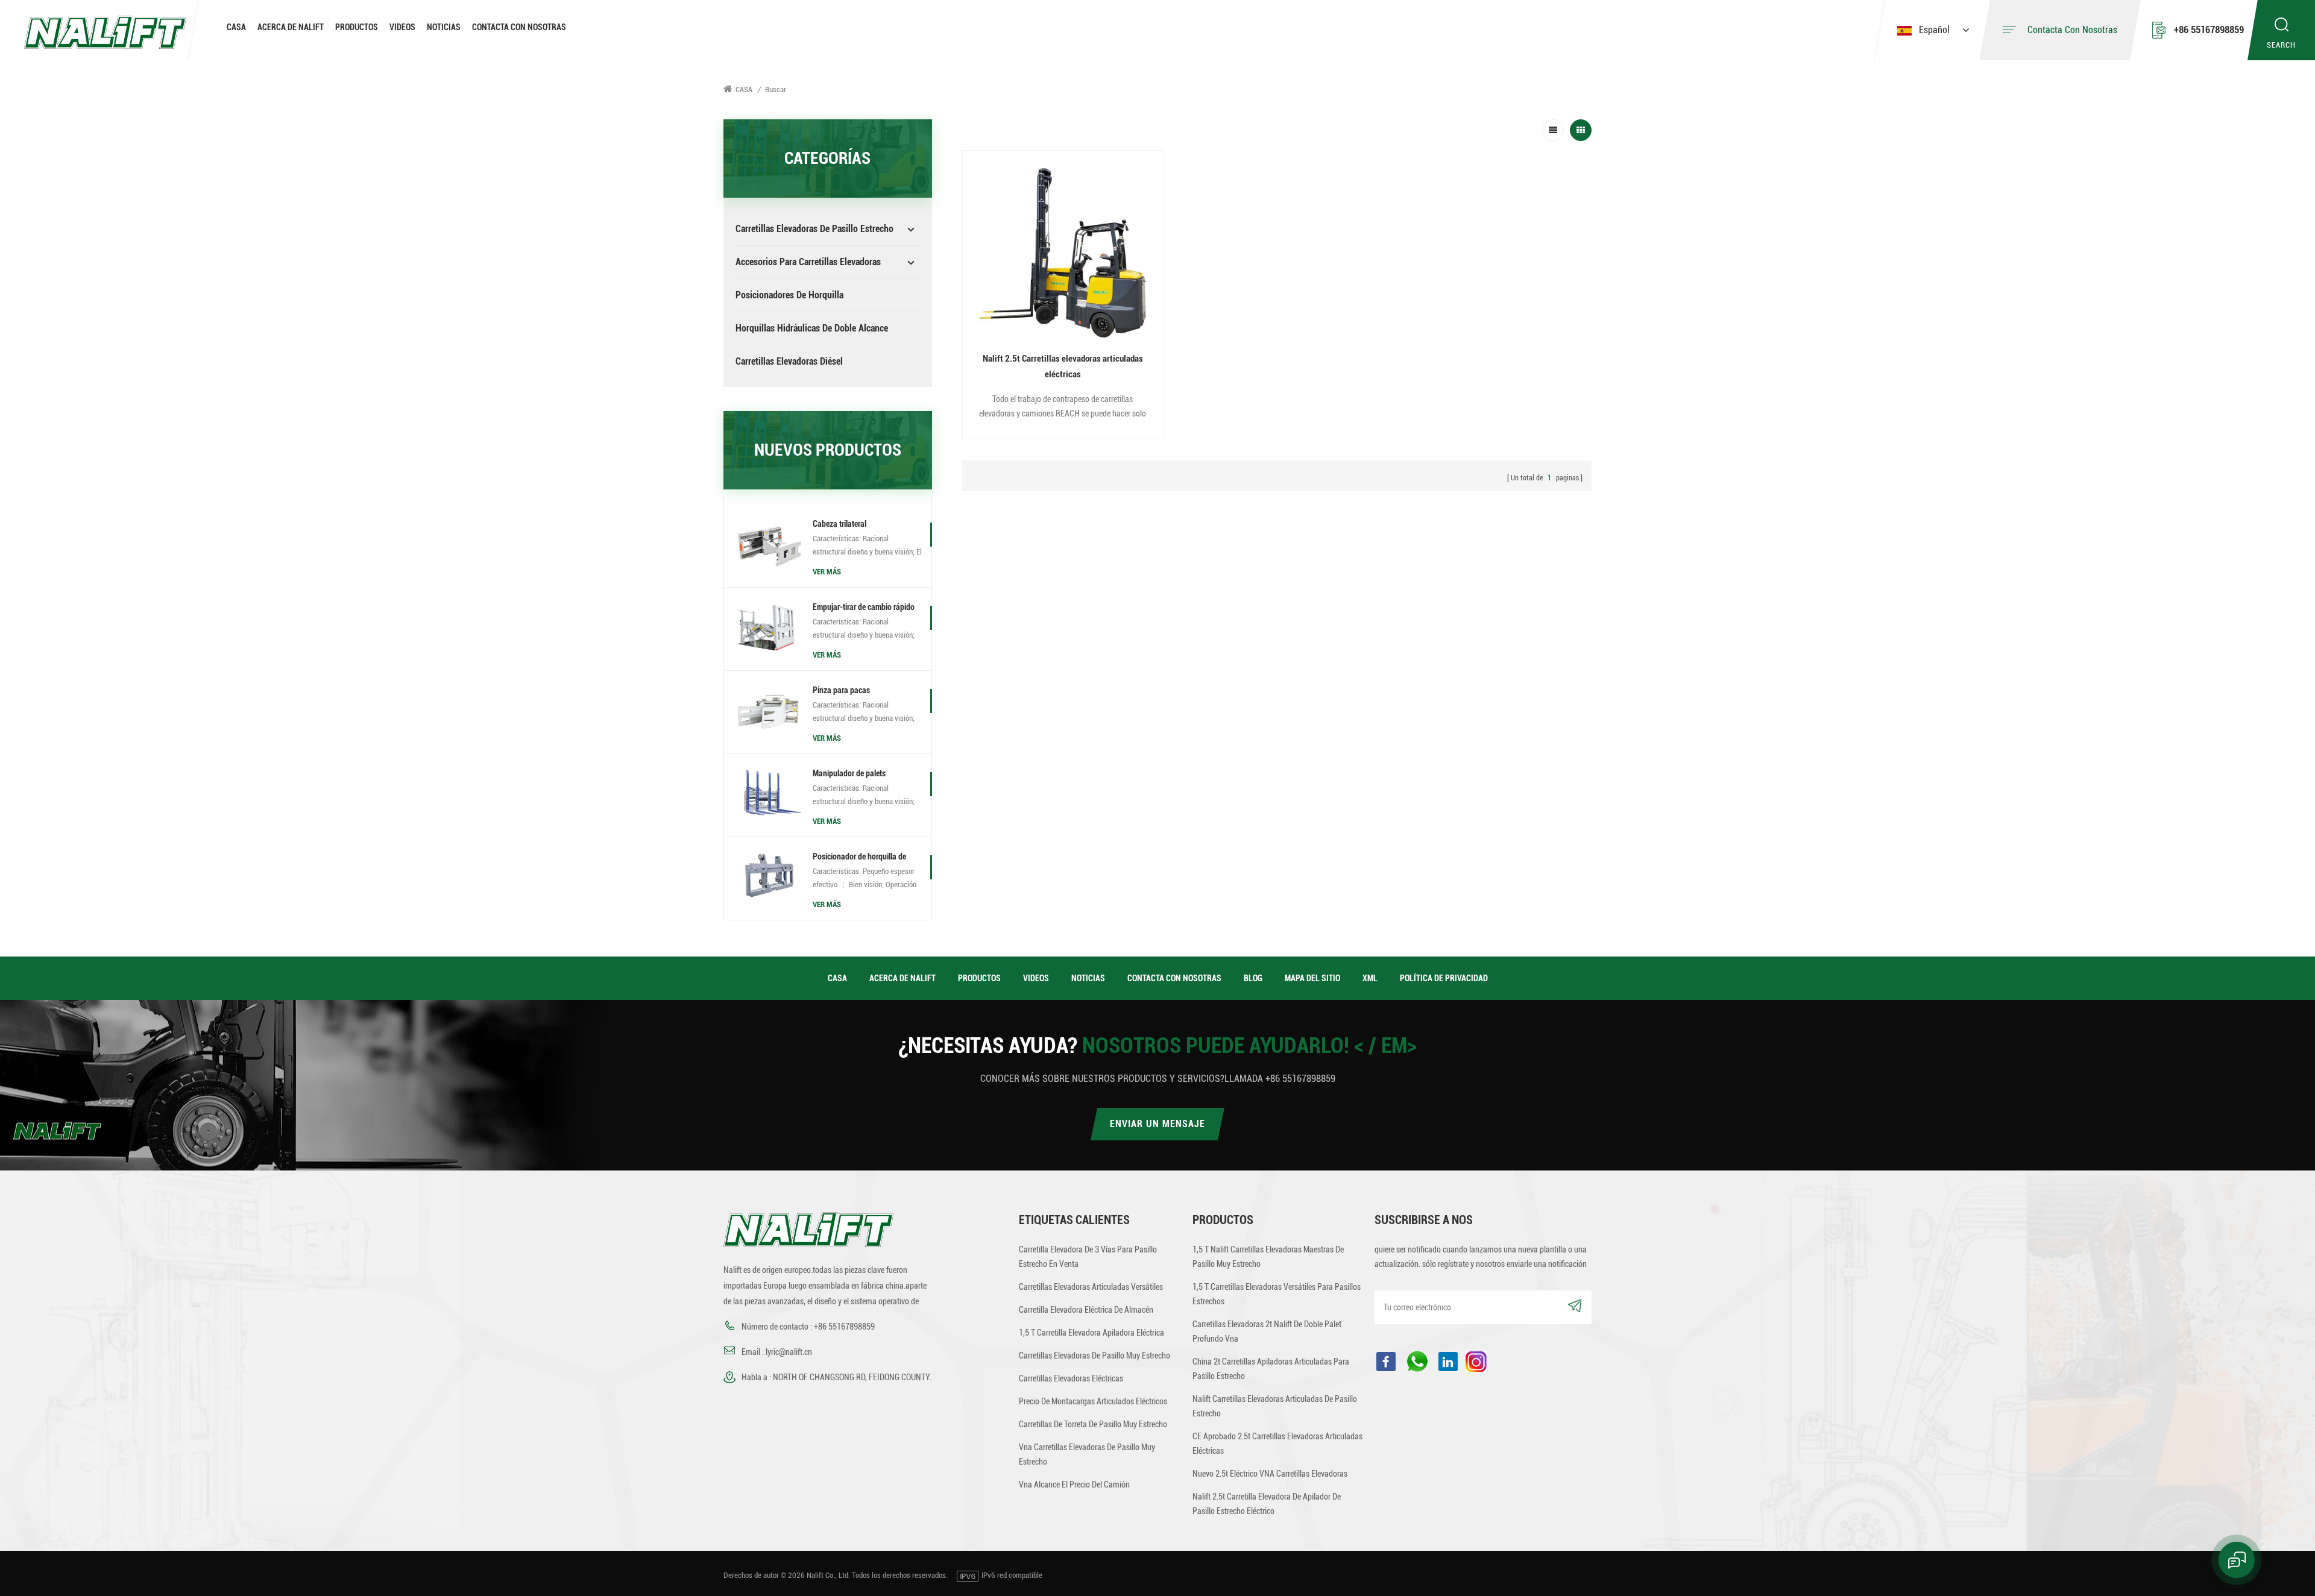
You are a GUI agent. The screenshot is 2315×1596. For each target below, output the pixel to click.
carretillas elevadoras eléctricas (1071, 1378)
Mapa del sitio (1312, 978)
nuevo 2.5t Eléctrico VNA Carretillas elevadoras (1270, 1474)
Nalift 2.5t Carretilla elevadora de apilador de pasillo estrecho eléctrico (1267, 1504)
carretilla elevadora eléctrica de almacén (1086, 1310)
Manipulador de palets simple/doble (849, 774)
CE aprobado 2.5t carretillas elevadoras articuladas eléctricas (1277, 1444)
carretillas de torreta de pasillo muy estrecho (1093, 1424)
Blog (1253, 978)
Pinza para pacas (841, 690)
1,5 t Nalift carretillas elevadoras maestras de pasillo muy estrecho (1268, 1257)
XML (1370, 978)
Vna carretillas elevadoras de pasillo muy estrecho (1087, 1454)
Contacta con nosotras (519, 27)
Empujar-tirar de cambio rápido (864, 607)
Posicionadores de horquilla (789, 295)
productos (979, 978)
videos (402, 27)
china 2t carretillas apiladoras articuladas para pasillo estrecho (1271, 1369)
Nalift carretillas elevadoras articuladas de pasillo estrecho (1275, 1406)
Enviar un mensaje (1157, 1124)
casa (837, 978)
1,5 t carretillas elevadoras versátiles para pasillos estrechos (1277, 1294)
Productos (357, 27)
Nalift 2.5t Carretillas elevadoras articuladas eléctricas (1063, 366)
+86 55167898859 (2209, 30)
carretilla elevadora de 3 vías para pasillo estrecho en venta (1088, 1257)
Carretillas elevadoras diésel (789, 361)
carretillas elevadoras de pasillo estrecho (814, 229)
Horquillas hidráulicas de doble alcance (812, 328)
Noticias (444, 27)
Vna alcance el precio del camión (1074, 1484)
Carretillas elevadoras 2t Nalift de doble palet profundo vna (1267, 1331)
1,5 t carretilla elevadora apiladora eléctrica (1091, 1333)
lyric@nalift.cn (789, 1352)
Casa (236, 27)
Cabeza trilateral (839, 524)
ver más (827, 572)
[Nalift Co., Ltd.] (105, 31)
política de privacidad (1444, 978)
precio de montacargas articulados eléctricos (1093, 1401)
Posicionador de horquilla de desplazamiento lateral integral (863, 858)
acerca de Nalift (291, 27)
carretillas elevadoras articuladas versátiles (1091, 1287)
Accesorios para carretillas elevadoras (808, 262)
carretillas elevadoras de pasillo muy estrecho (1095, 1356)
